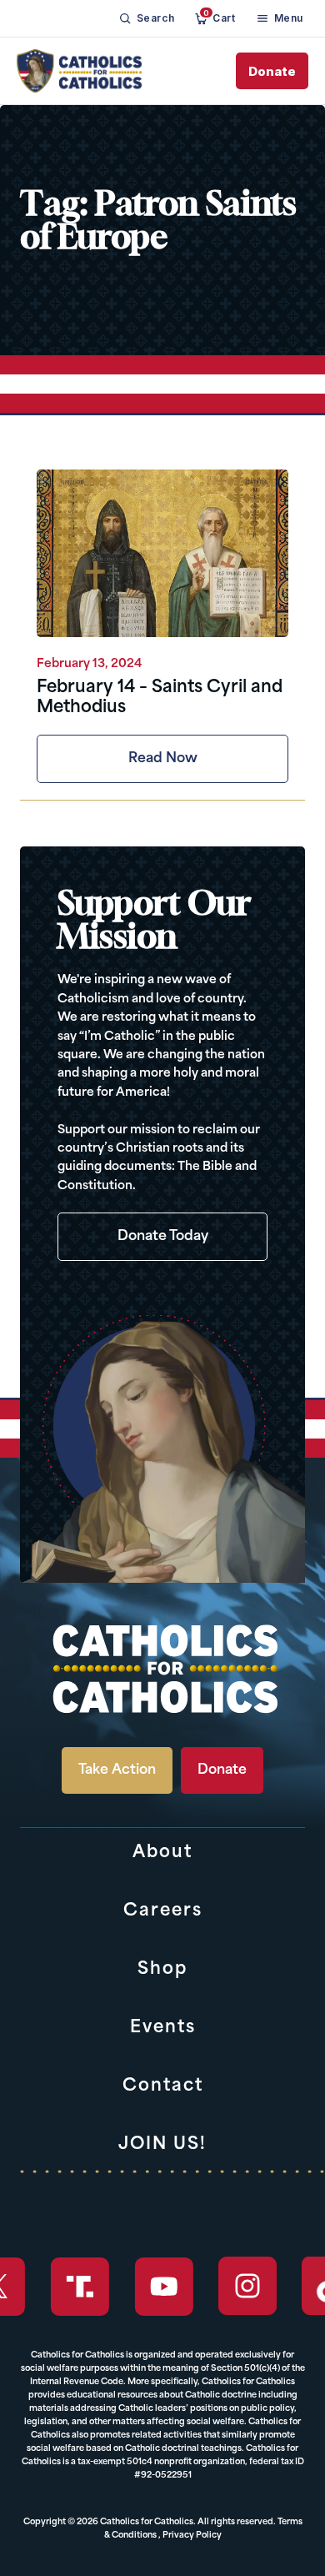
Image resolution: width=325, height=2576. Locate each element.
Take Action (117, 1770)
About (162, 1853)
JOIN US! (162, 2145)
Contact (163, 2086)
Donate (272, 71)
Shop (162, 1970)
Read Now (163, 759)
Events (163, 2028)
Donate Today (163, 1237)
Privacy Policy (192, 2536)
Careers (163, 1911)
